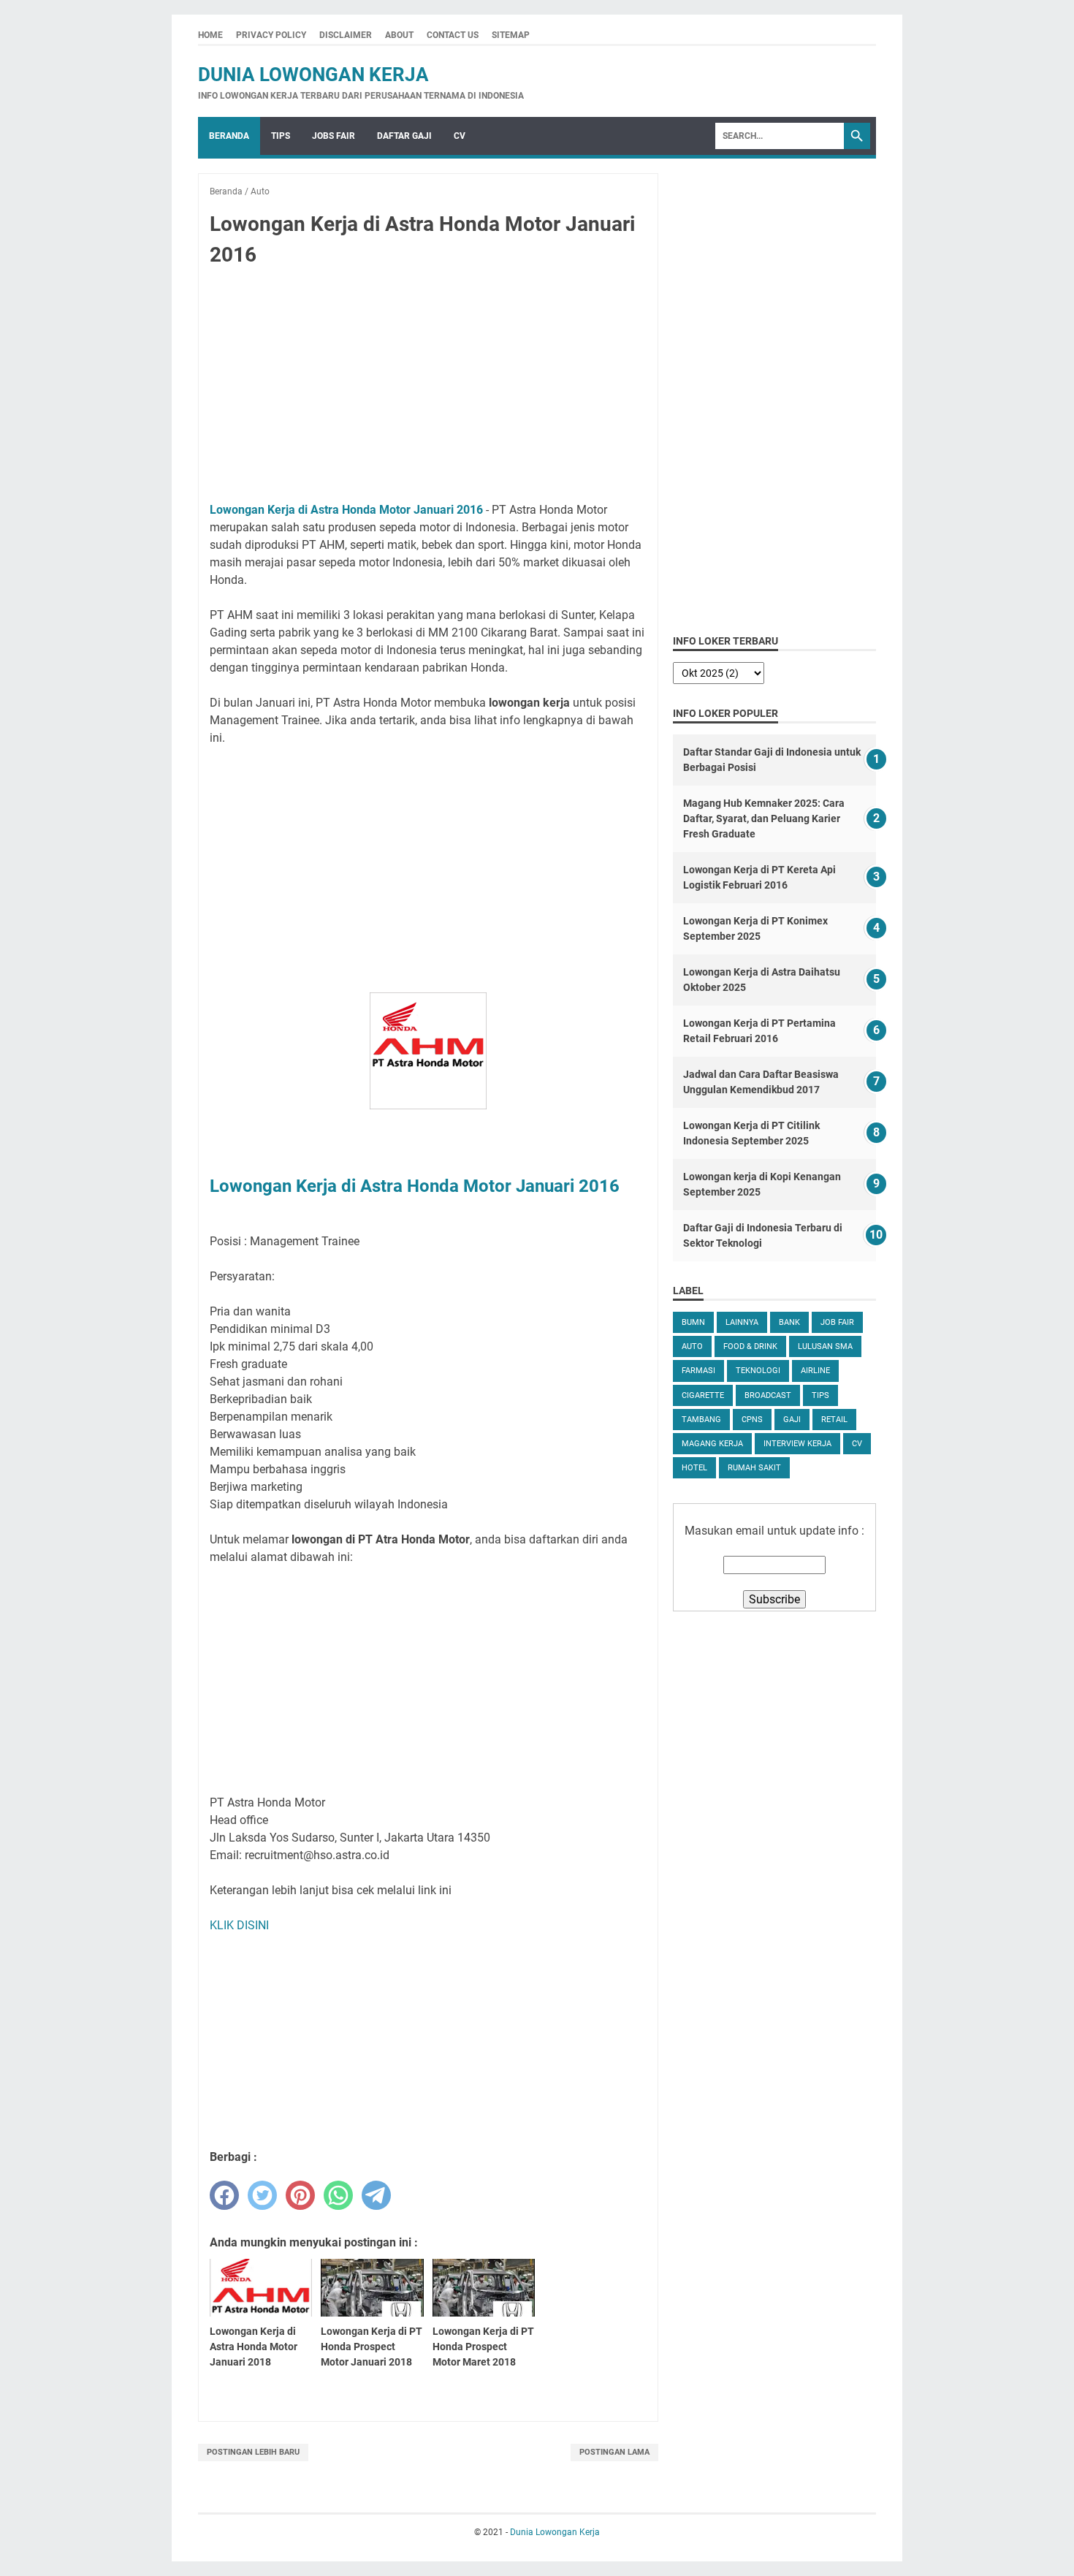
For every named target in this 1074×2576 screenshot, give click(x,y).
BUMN (693, 1322)
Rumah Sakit (754, 1468)
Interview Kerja (797, 1444)
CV (460, 136)
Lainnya (742, 1322)
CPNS (752, 1420)
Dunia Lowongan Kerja (313, 75)
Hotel (694, 1468)
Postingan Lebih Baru (253, 2452)
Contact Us (453, 35)
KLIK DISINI (239, 1925)
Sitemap (511, 35)
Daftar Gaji (404, 136)
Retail (834, 1420)
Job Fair (837, 1322)
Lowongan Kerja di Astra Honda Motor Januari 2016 (346, 510)
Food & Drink (750, 1346)
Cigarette (703, 1395)
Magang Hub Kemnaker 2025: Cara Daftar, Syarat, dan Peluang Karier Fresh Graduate (764, 818)
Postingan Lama (614, 2452)
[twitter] (262, 2195)
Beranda (229, 136)
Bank (789, 1322)
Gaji (792, 1420)
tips (820, 1395)
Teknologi (758, 1371)
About (399, 35)
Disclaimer (346, 35)
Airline (815, 1371)
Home (210, 35)
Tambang (701, 1420)
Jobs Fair (334, 136)
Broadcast (768, 1395)
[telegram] (376, 2195)
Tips (281, 136)
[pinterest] (300, 2195)
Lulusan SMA (825, 1346)
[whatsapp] (338, 2195)
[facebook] (224, 2195)
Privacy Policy (271, 35)
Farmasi (698, 1371)
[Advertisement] (428, 387)
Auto (692, 1346)
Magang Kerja (712, 1444)
